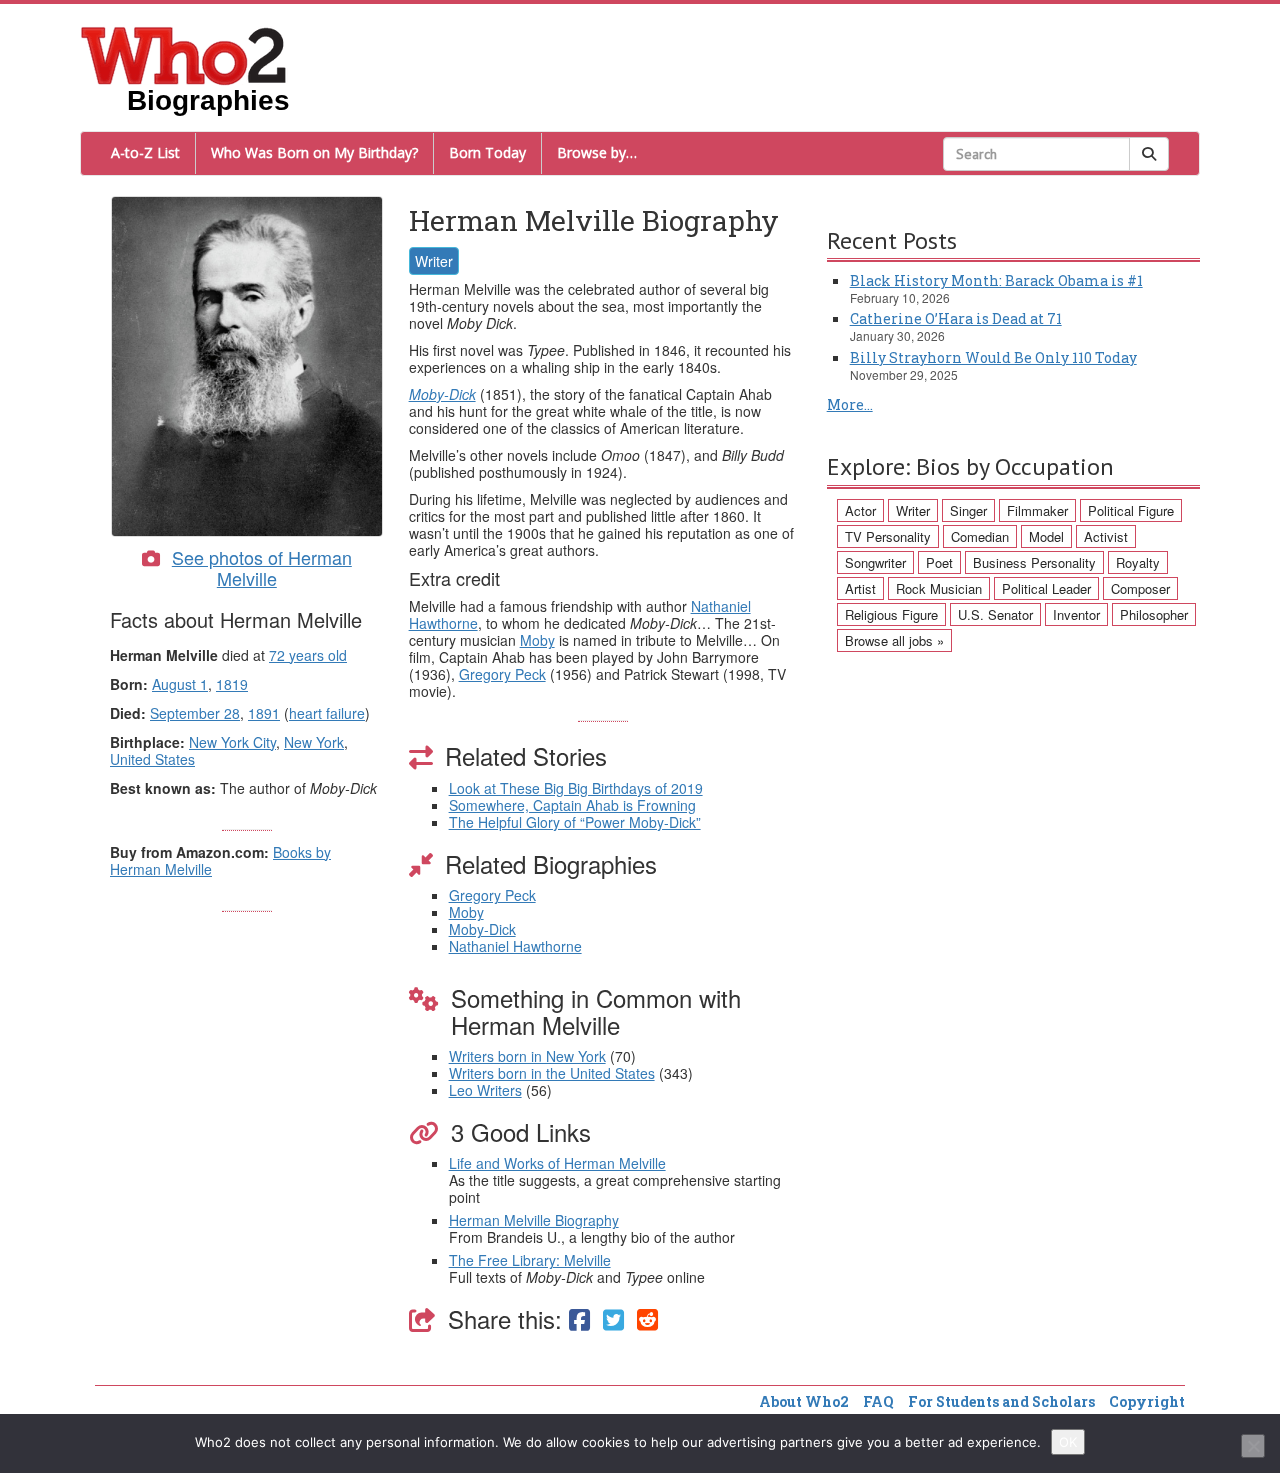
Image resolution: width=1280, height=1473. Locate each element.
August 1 (180, 684)
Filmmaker (1037, 510)
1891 (264, 713)
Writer (434, 261)
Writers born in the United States (552, 1073)
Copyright (1147, 1401)
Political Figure (1131, 510)
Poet (939, 562)
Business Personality (1034, 562)
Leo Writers (485, 1090)
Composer (1140, 588)
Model (1046, 536)
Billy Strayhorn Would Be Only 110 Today (993, 357)
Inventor (1076, 614)
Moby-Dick (442, 394)
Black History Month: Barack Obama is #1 (996, 280)
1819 (232, 684)
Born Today (487, 152)
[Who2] (184, 54)
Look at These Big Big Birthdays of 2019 (576, 788)
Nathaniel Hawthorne (515, 946)
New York (314, 742)
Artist (860, 588)
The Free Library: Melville (530, 1260)
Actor (860, 510)
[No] (1253, 1446)
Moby (537, 640)
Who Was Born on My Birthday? (314, 152)
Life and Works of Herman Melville (557, 1163)
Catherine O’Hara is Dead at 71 (956, 318)
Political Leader (1046, 588)
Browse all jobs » (894, 640)
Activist (1106, 536)
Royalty (1138, 562)
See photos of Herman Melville (262, 567)
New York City (232, 742)
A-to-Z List (145, 152)
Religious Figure (891, 614)
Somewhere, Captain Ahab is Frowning (572, 805)
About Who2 (804, 1401)
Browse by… (597, 152)
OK (1068, 1442)
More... (850, 404)
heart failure (327, 713)
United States (152, 759)
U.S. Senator (995, 614)
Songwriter (875, 562)
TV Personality (888, 536)
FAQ (878, 1401)
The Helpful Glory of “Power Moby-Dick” (575, 822)
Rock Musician (939, 588)
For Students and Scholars (1001, 1401)
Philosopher (1154, 614)
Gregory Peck (502, 674)
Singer (968, 510)
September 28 (195, 713)
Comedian (980, 536)
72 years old (308, 655)
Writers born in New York (527, 1056)
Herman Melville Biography (534, 1220)
